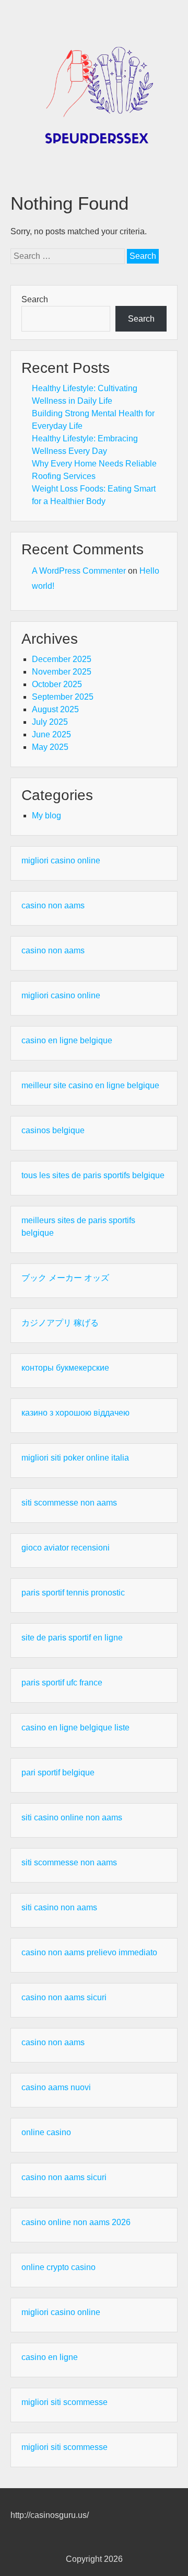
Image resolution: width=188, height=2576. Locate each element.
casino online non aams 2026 (76, 2222)
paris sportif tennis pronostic (73, 1593)
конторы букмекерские (65, 1368)
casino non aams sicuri (64, 1997)
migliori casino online (61, 860)
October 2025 (57, 684)
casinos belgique (53, 1130)
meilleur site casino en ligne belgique (90, 1085)
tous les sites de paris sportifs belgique (93, 1175)
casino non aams (53, 905)
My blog (46, 816)
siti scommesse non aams (69, 1503)
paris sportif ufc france (62, 1683)
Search (35, 299)
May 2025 (50, 747)
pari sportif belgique (58, 1773)
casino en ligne (50, 2357)
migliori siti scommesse (64, 2402)
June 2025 (51, 734)
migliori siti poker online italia (75, 1458)
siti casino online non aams (72, 1817)
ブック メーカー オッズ (65, 1278)
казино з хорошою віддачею (75, 1413)
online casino (46, 2132)
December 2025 (62, 659)
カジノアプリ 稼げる (60, 1323)
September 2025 (63, 697)
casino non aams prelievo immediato (89, 1952)
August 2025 (55, 709)
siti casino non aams (59, 1907)
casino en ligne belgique (67, 1040)
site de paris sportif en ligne (72, 1638)
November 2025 (62, 672)
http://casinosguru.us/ (50, 2515)
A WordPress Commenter (79, 571)
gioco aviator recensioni (66, 1548)
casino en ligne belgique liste (75, 1728)
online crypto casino (58, 2267)
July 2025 (50, 722)
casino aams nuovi (56, 2087)
